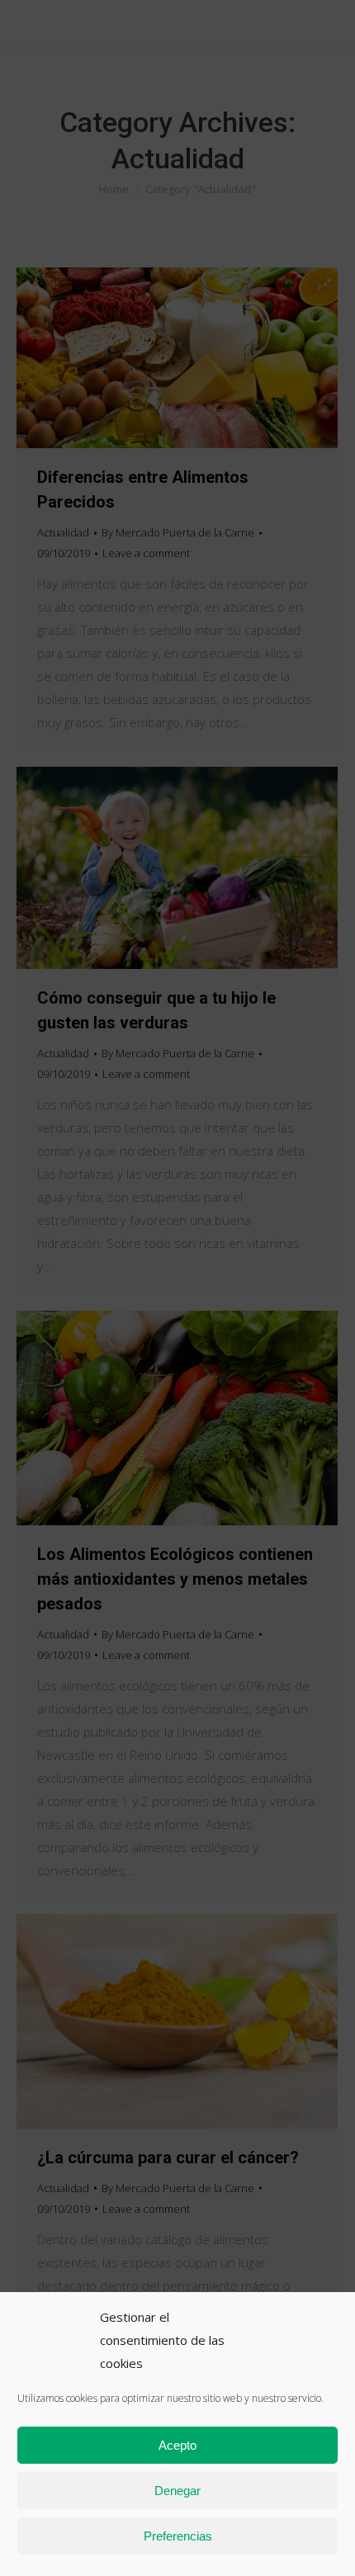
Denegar (177, 2491)
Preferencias (178, 2536)
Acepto (177, 2445)
